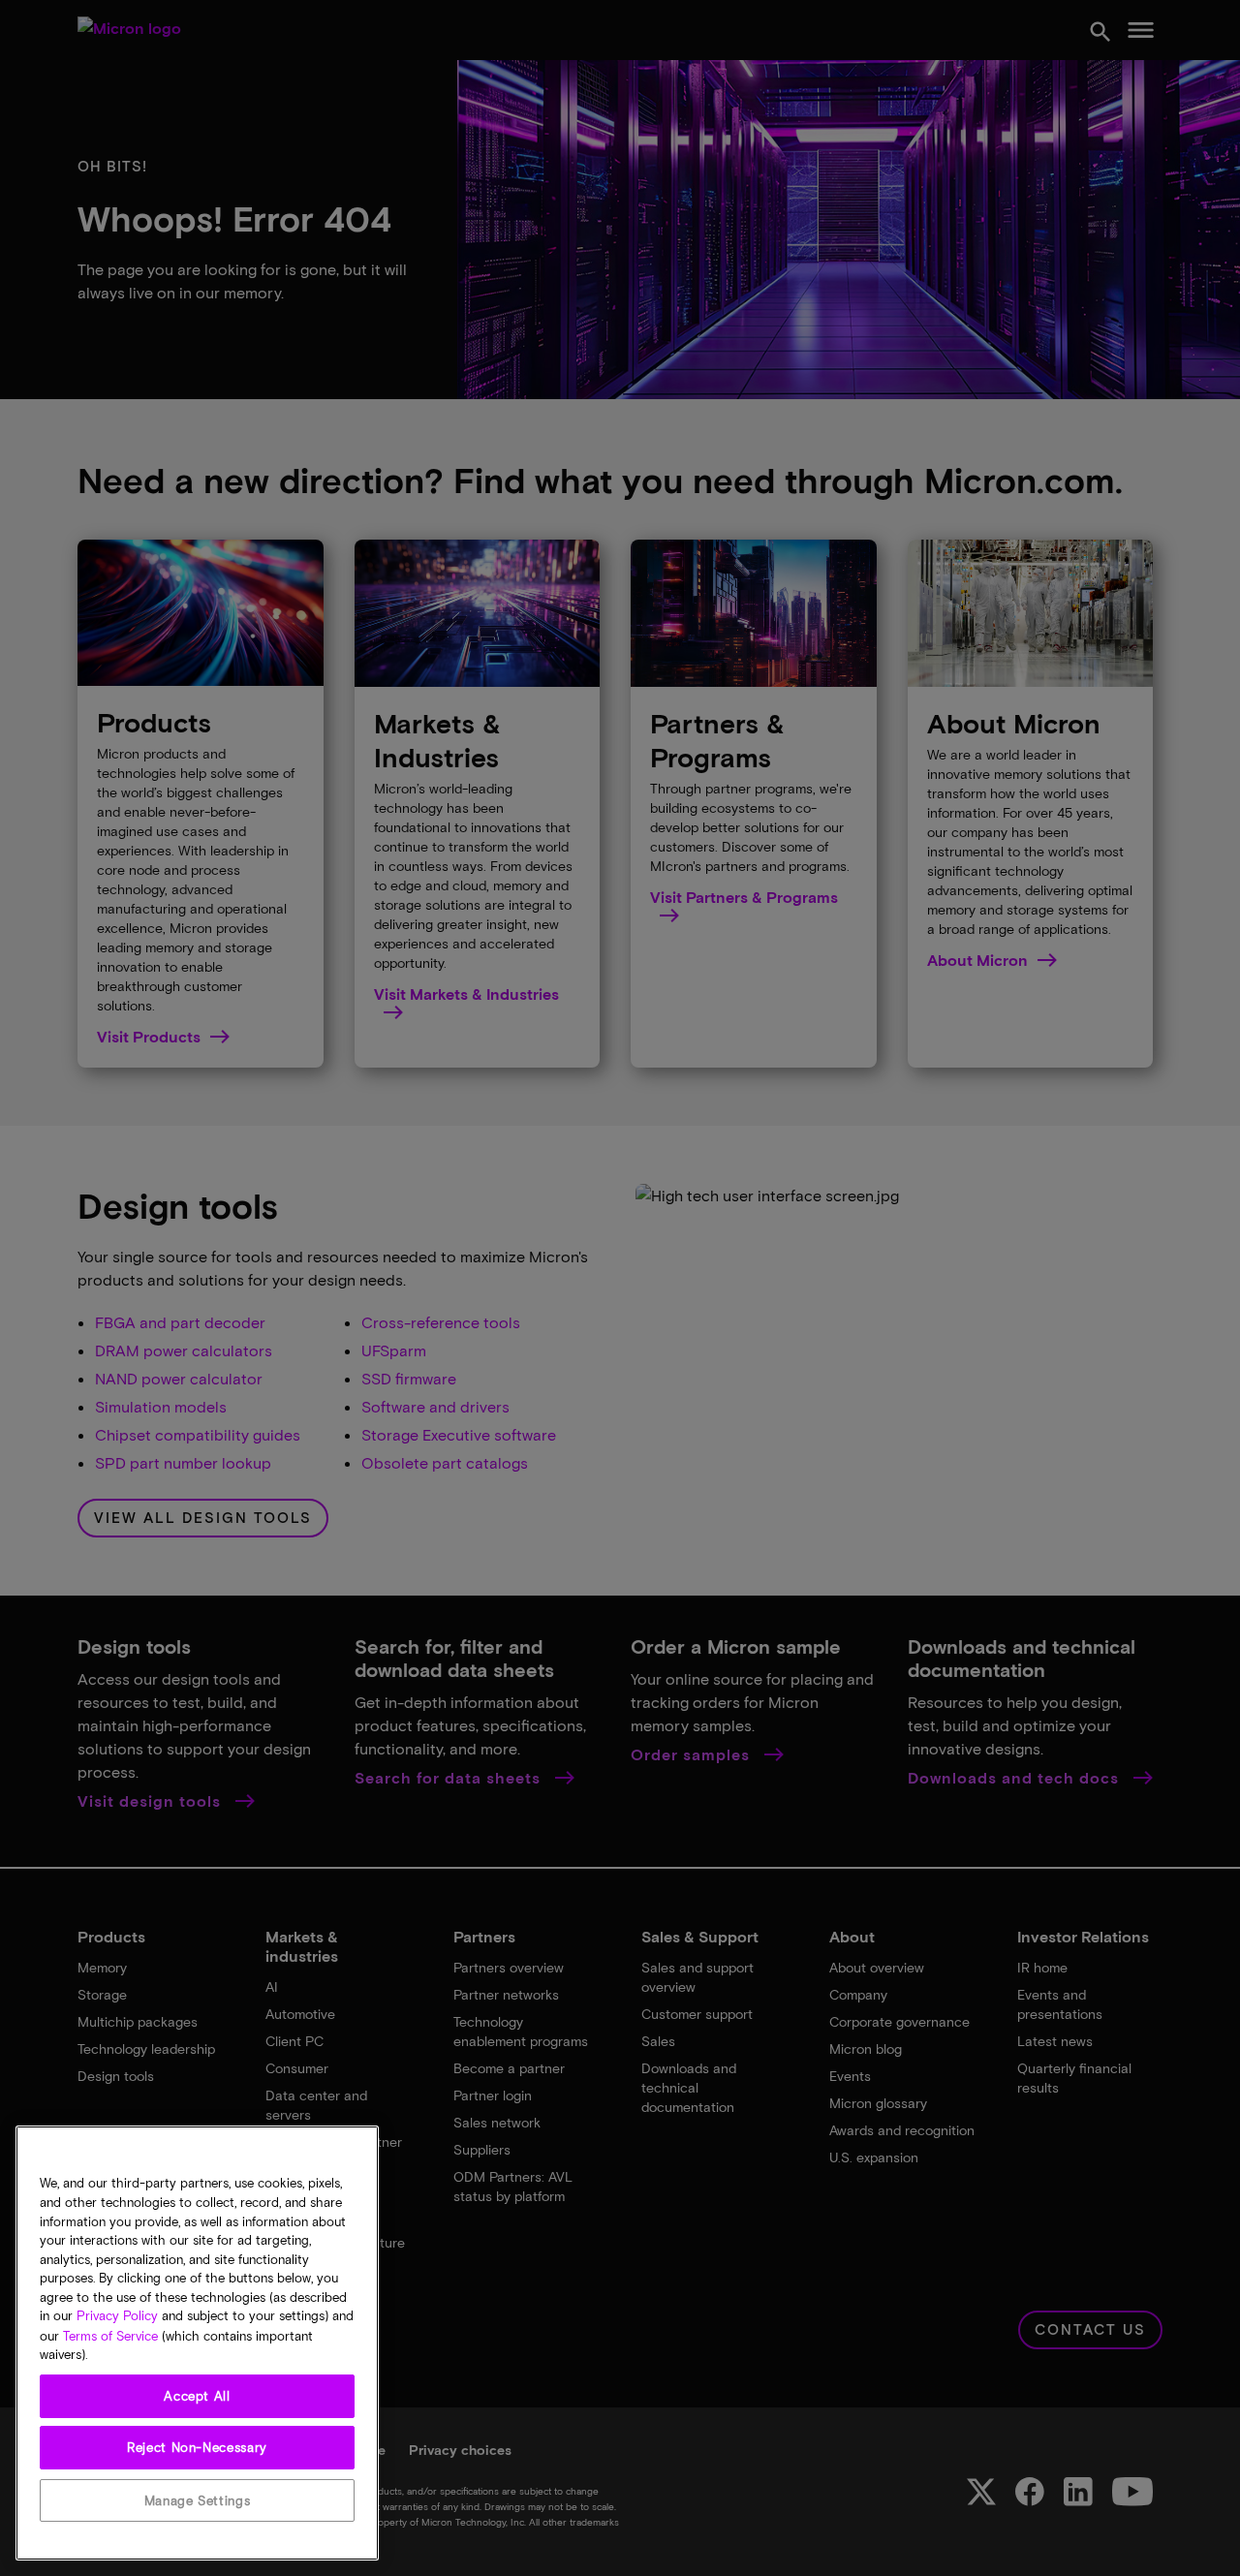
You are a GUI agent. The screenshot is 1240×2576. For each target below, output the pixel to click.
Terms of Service (110, 2336)
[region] (197, 2343)
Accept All (197, 2396)
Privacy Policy (117, 2316)
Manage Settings (198, 2500)
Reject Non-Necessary (197, 2448)
